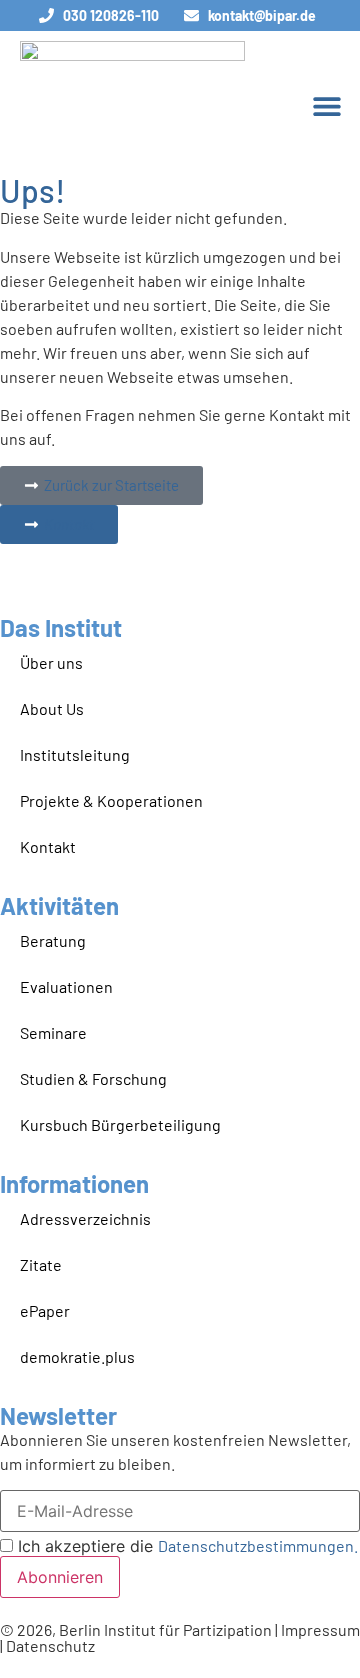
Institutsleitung (75, 754)
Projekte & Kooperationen (111, 800)
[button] (326, 105)
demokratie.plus (77, 1356)
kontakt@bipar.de (262, 15)
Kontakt (48, 846)
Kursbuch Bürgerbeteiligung (120, 1124)
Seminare (53, 1032)
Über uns (51, 662)
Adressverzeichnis (85, 1218)
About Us (52, 708)
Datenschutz (50, 1645)
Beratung (53, 940)
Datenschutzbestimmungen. (258, 1545)
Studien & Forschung (93, 1078)
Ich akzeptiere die (185, 1546)
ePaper (45, 1310)
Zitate (41, 1264)
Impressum (320, 1629)
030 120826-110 (111, 15)
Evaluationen (66, 986)
